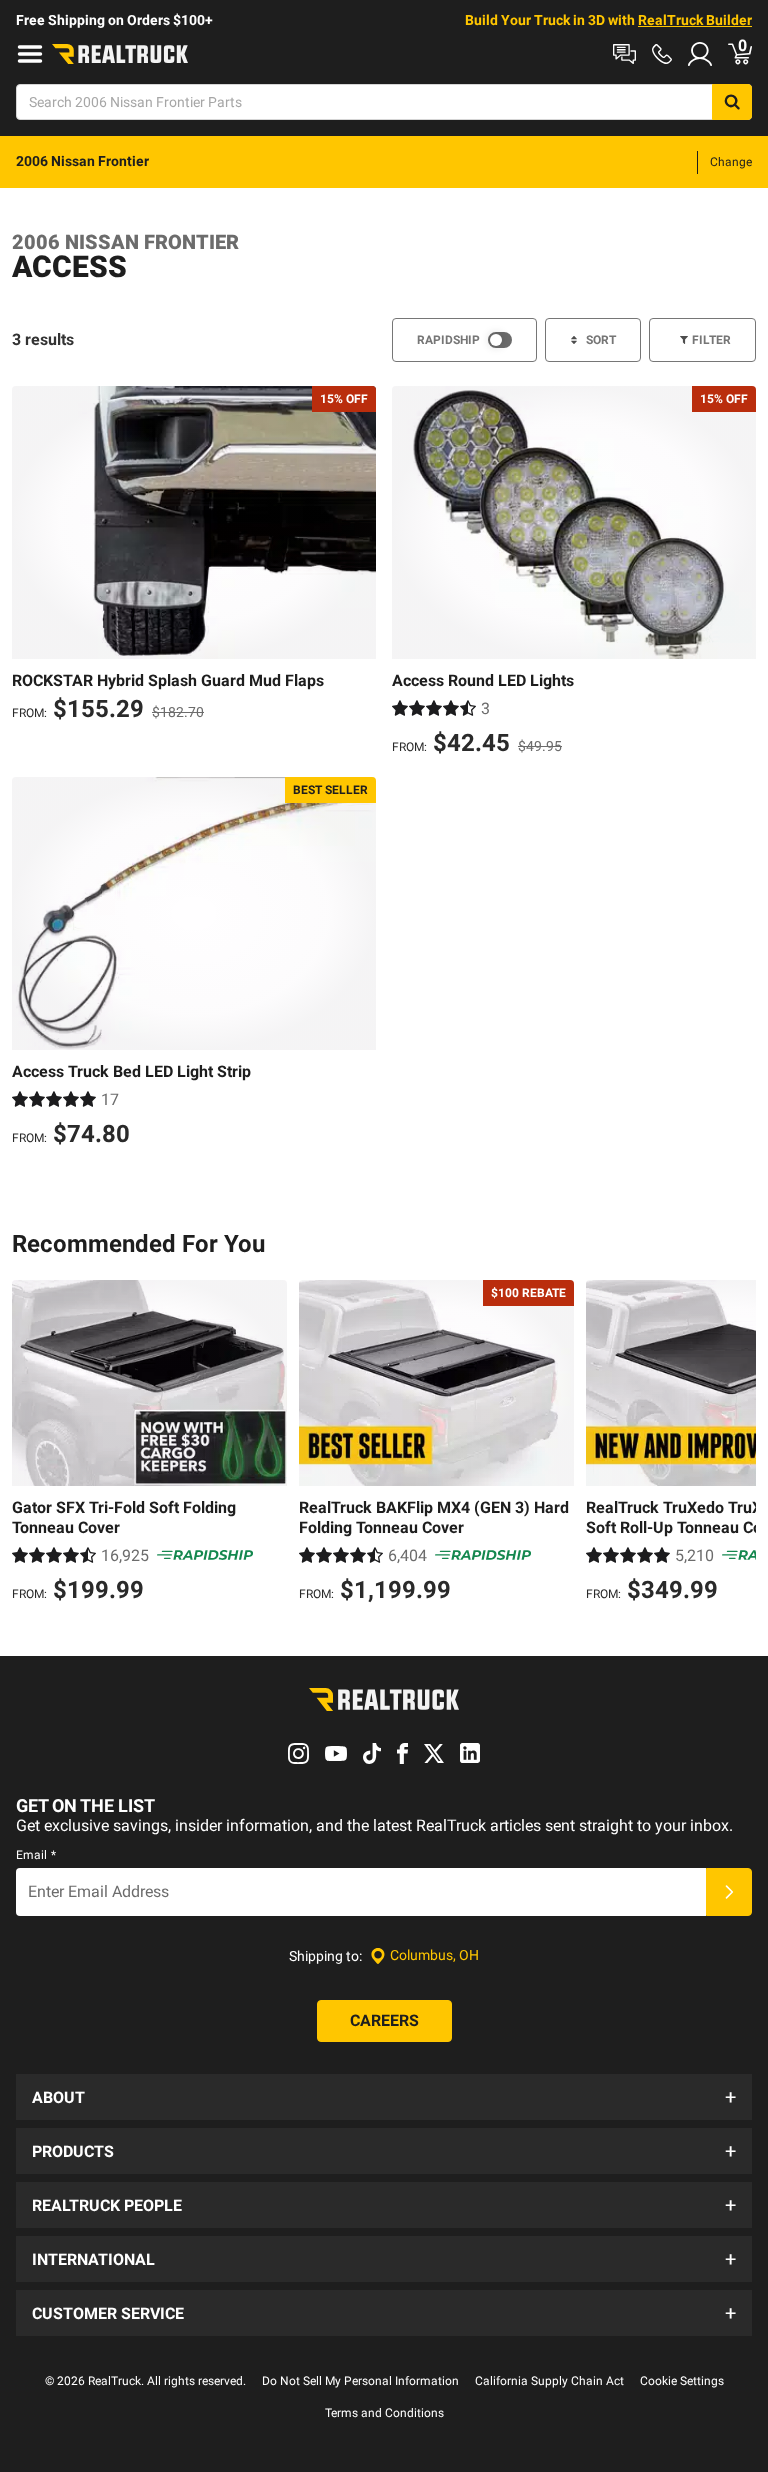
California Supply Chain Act (549, 2381)
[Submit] (729, 1892)
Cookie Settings (682, 2381)
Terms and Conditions (384, 2413)
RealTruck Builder (695, 20)
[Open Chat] (624, 54)
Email (36, 1855)
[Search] (732, 102)
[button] (384, 2097)
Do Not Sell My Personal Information (360, 2381)
